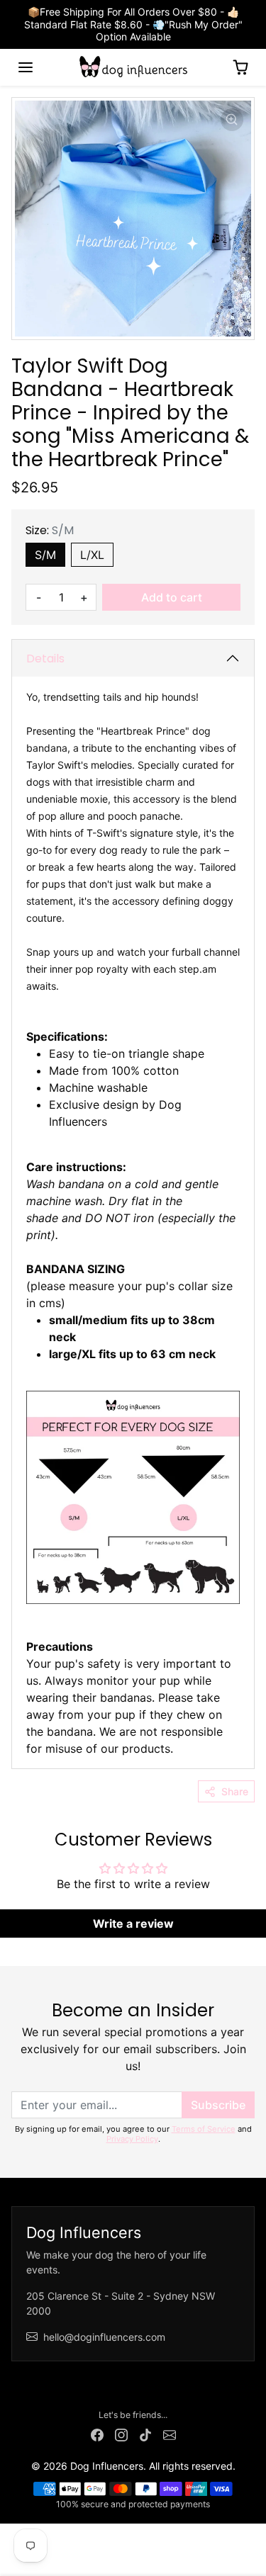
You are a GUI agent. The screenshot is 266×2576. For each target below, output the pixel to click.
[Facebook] (97, 2433)
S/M (45, 555)
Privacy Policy (132, 2139)
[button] (26, 67)
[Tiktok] (145, 2433)
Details (45, 659)
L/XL (92, 555)
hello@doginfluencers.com (104, 2337)
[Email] (170, 2433)
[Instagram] (121, 2433)
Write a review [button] (133, 1923)
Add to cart (172, 597)
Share (235, 1791)
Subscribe (218, 2105)
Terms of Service (204, 2129)
